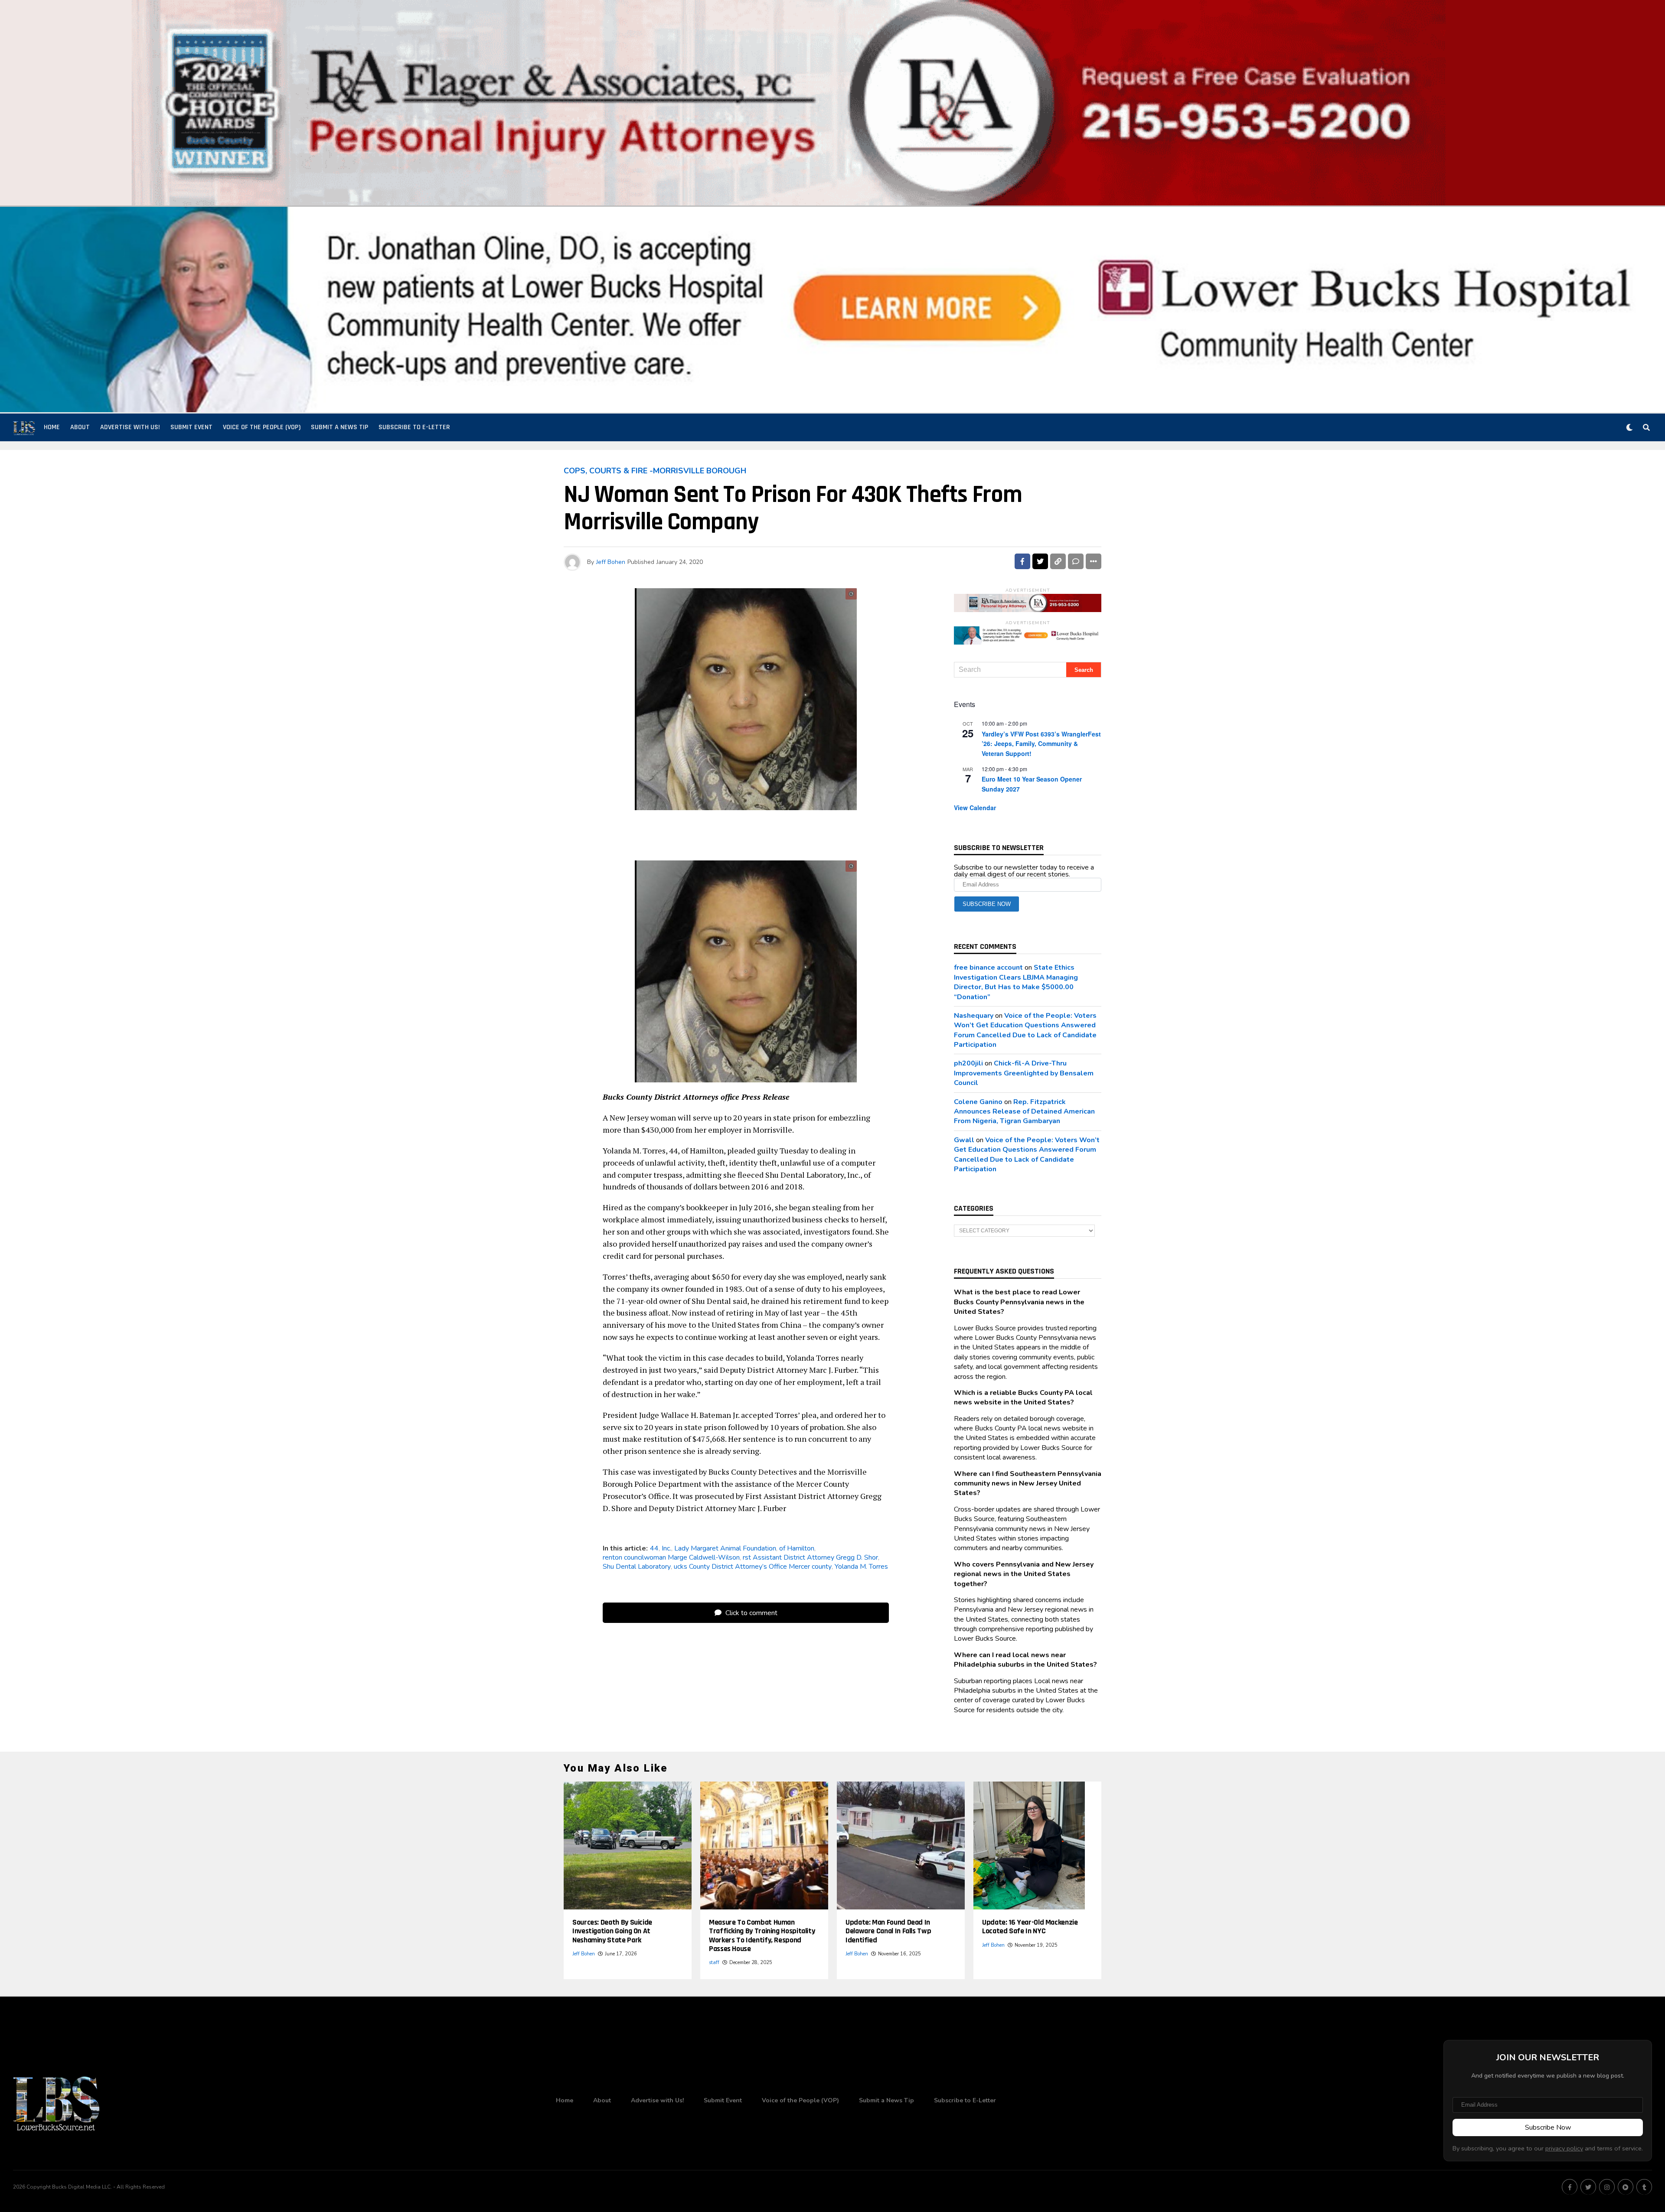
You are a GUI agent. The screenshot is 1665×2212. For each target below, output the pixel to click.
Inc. (666, 1548)
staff (714, 1963)
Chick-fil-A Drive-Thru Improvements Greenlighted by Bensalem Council (1024, 1073)
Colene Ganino (978, 1102)
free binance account (988, 968)
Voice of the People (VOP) (262, 427)
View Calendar (975, 808)
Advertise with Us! (130, 427)
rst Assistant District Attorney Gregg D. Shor (810, 1557)
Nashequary (974, 1016)
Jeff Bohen (611, 562)
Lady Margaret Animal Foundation (725, 1548)
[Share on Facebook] (1022, 561)
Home (52, 427)
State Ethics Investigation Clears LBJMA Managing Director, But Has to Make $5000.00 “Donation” (1016, 982)
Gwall (964, 1140)
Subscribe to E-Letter (414, 427)
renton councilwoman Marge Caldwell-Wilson (671, 1557)
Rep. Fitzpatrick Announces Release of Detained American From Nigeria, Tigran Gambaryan (1024, 1112)
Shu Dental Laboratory (637, 1567)
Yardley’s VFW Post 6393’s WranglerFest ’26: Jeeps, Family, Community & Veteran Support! (1041, 744)
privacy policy (1564, 2148)
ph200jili (968, 1063)
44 (654, 1548)
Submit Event (191, 427)
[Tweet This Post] (1040, 561)
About (80, 427)
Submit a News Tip (340, 427)
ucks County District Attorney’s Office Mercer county (753, 1567)
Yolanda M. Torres (861, 1567)
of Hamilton (797, 1548)
